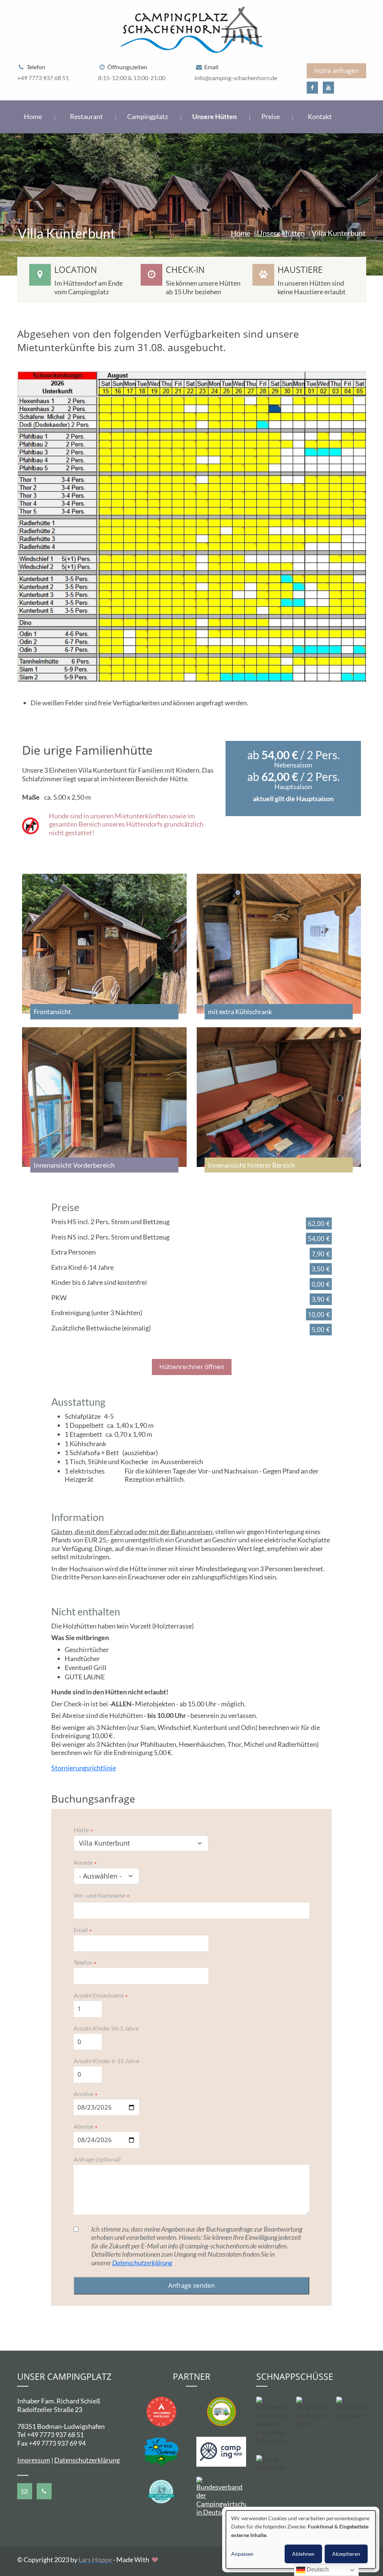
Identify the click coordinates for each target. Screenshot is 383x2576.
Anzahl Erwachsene (99, 1995)
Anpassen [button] (242, 2554)
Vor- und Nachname (99, 1895)
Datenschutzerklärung (142, 2263)
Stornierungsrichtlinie (84, 1768)
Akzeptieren (346, 2554)
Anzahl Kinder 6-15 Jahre (106, 2061)
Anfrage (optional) (97, 2159)
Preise (271, 116)
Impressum (34, 2460)
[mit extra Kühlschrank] (279, 944)
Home (33, 116)
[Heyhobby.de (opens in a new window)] (161, 2491)
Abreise (84, 2126)
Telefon (83, 1962)
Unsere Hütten (215, 116)
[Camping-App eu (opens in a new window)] (221, 2451)
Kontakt (320, 116)
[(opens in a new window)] (312, 88)
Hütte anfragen (336, 71)
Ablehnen (303, 2554)
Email (81, 1930)
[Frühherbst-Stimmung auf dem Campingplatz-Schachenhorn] (271, 2421)
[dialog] (301, 2539)
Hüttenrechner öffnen (192, 1367)
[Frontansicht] (104, 944)
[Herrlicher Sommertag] (351, 2408)
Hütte (81, 1830)
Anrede (83, 1862)
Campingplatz (148, 116)
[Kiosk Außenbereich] (271, 2464)
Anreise (84, 2094)
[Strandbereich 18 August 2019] (311, 2413)
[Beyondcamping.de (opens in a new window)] (161, 2411)
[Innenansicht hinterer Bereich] (279, 1097)
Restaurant (87, 116)
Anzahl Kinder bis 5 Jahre (106, 2028)
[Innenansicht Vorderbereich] (104, 1097)
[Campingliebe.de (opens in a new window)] (221, 2411)
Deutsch (317, 2569)
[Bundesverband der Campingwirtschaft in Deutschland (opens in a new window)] (221, 2496)
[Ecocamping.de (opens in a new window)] (161, 2451)
